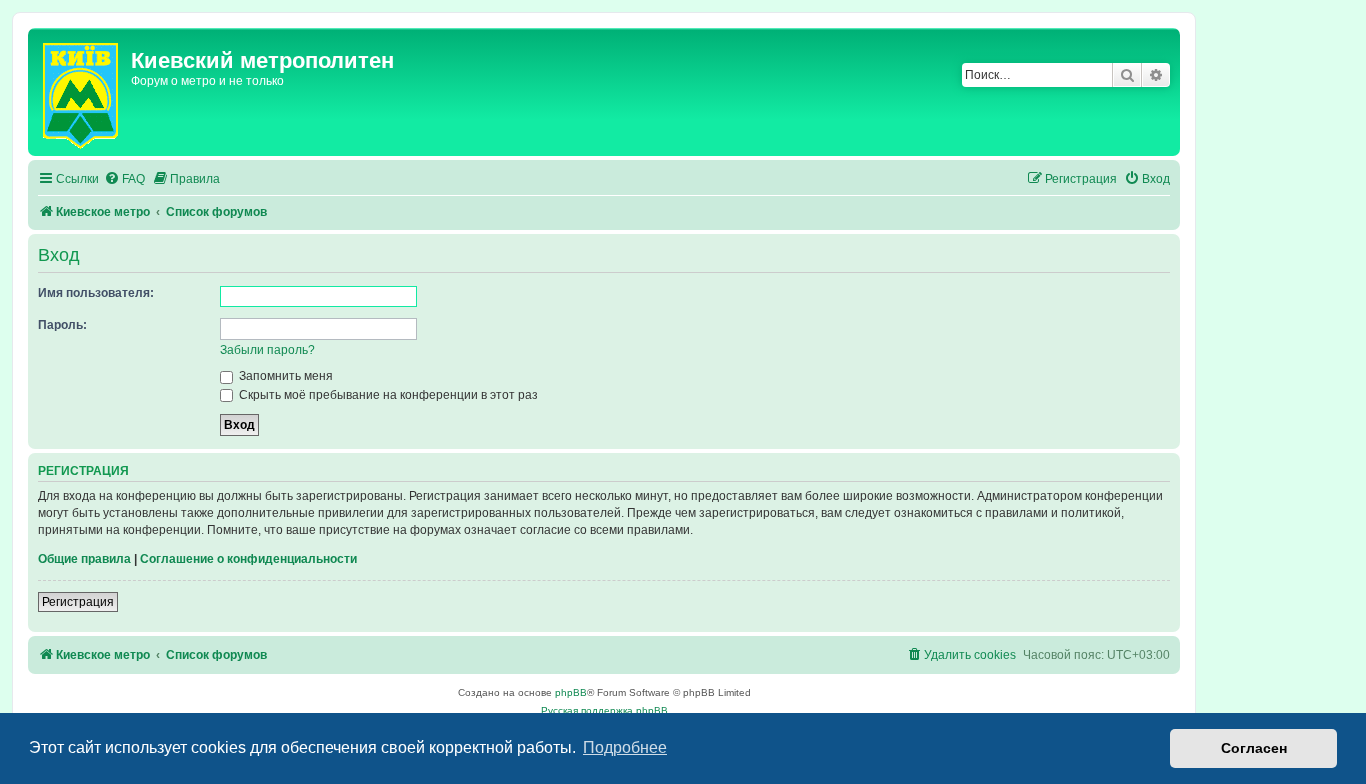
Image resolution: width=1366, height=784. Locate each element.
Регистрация (78, 602)
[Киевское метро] (82, 92)
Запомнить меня (284, 376)
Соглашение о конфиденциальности (248, 559)
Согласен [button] (1254, 748)
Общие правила (84, 559)
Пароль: (62, 325)
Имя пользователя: (96, 293)
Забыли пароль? (267, 350)
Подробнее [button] (625, 747)
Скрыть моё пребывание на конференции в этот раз (387, 395)
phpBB (571, 692)
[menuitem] (124, 179)
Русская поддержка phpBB (604, 710)
